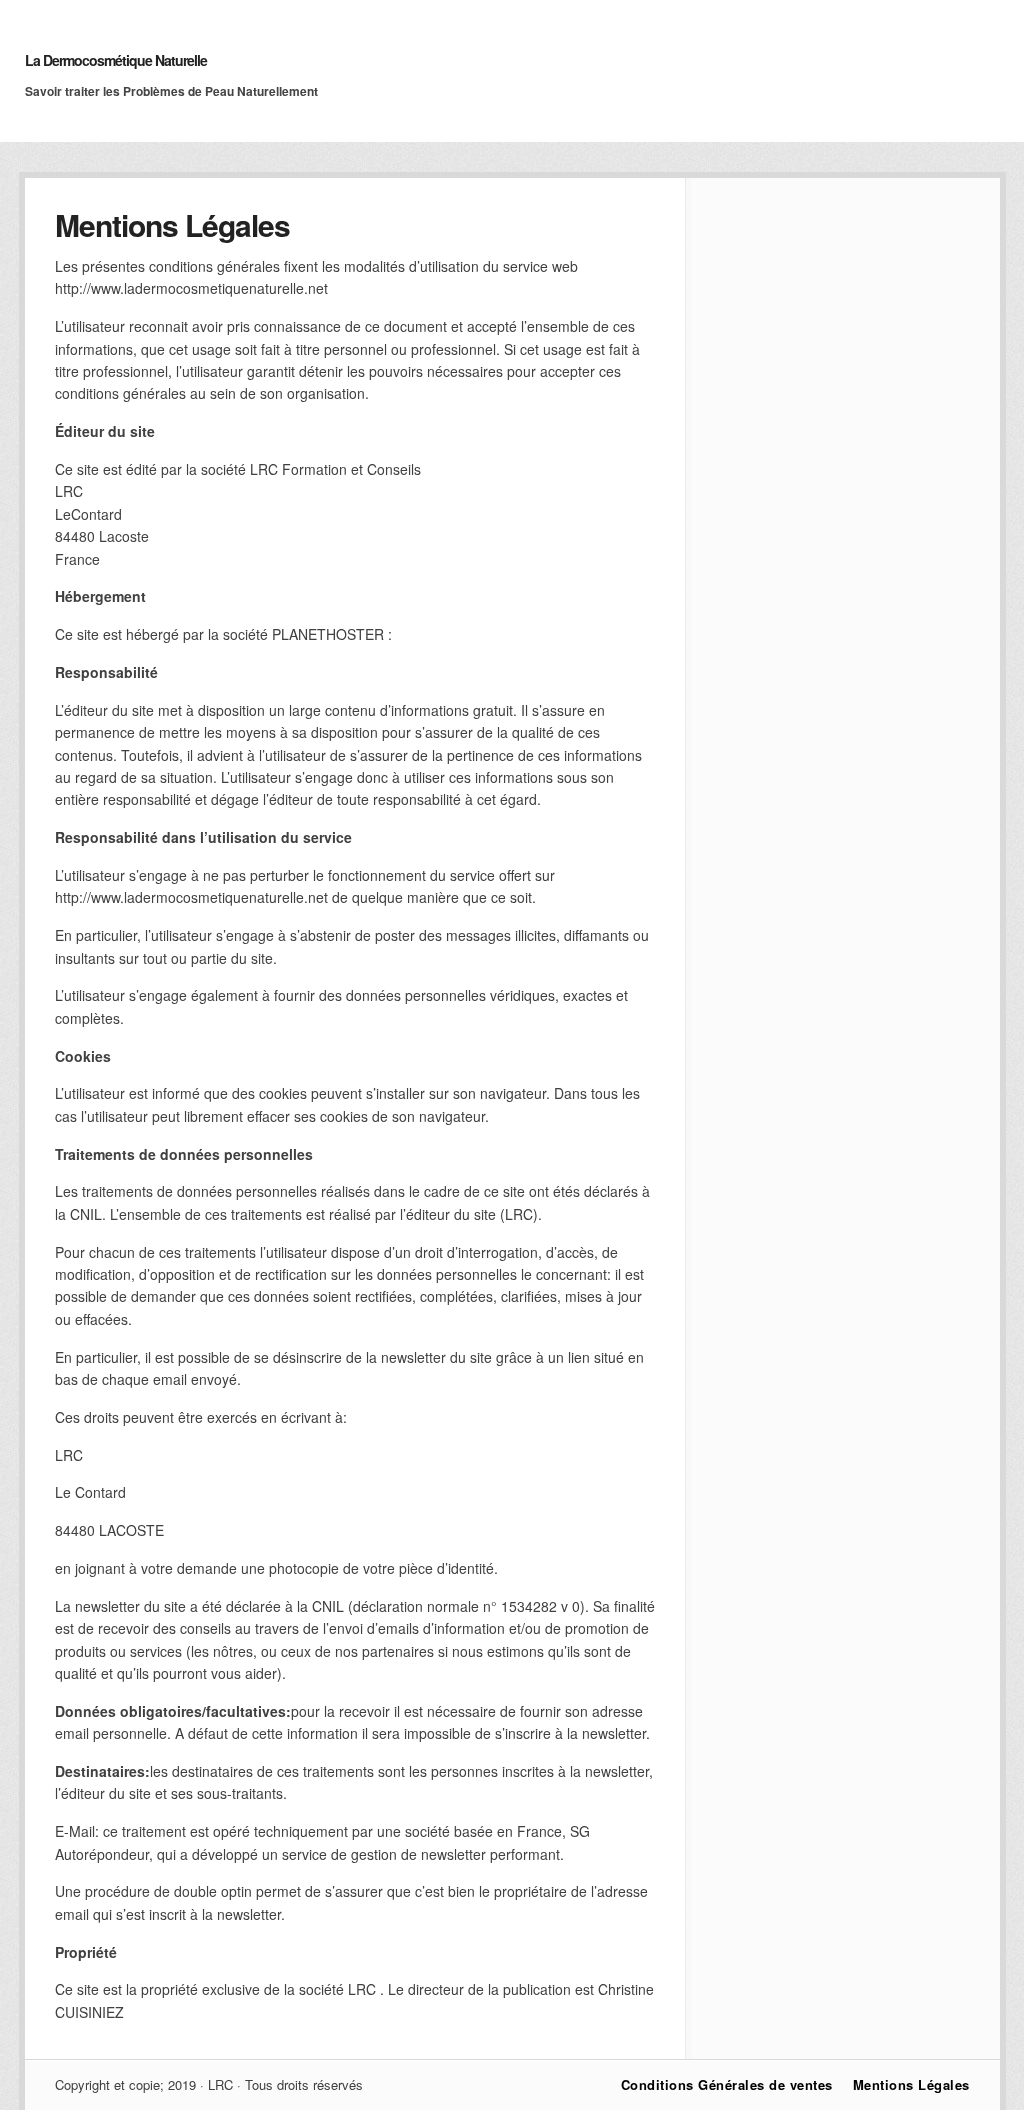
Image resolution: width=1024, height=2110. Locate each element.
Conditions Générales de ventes (727, 2084)
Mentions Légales (911, 2084)
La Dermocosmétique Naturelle (116, 60)
